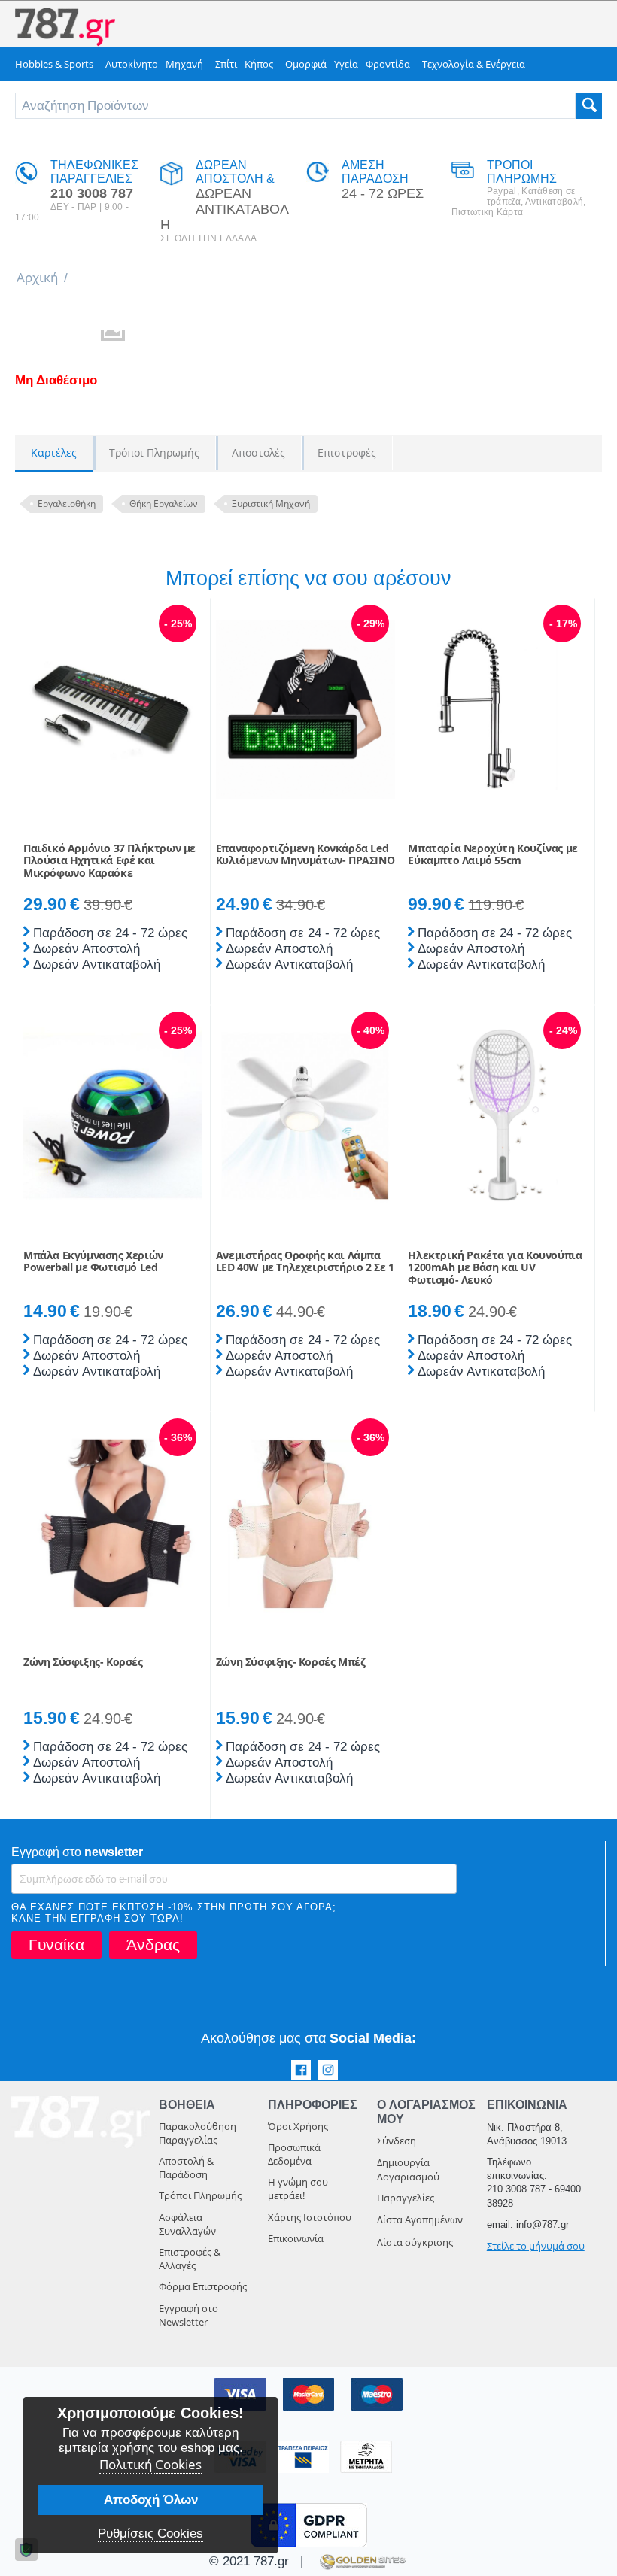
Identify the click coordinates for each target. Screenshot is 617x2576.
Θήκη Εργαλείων (164, 504)
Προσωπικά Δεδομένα (294, 2154)
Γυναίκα (56, 1945)
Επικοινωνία (296, 2238)
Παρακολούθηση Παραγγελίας (198, 2133)
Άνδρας (153, 1945)
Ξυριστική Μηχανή (271, 504)
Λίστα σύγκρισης (415, 2242)
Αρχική (37, 277)
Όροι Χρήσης (298, 2126)
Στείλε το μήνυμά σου (536, 2246)
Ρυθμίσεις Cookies (150, 2534)
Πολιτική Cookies (150, 2464)
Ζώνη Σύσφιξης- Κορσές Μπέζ (291, 1663)
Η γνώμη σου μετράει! (298, 2189)
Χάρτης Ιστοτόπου (310, 2217)
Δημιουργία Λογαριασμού (408, 2169)
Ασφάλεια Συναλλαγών (187, 2224)
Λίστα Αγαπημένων (420, 2219)
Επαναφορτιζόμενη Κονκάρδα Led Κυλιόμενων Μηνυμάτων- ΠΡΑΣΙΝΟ (305, 855)
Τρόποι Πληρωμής (200, 2195)
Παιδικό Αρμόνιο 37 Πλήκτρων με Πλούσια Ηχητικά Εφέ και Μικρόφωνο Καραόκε (109, 861)
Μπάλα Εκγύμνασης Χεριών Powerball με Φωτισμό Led (93, 1262)
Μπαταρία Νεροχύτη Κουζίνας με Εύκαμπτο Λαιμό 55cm (492, 855)
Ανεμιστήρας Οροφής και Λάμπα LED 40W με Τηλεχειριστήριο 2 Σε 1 (305, 1262)
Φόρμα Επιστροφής (203, 2286)
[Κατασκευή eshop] (361, 2561)
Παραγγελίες (406, 2198)
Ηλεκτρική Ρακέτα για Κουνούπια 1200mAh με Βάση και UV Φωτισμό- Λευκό (495, 1268)
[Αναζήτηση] (589, 106)
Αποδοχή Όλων (151, 2500)
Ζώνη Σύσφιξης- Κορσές (83, 1663)
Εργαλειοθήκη (67, 504)
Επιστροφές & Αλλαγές (190, 2259)
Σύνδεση (397, 2141)
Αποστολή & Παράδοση (186, 2168)
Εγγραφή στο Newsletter (188, 2315)
